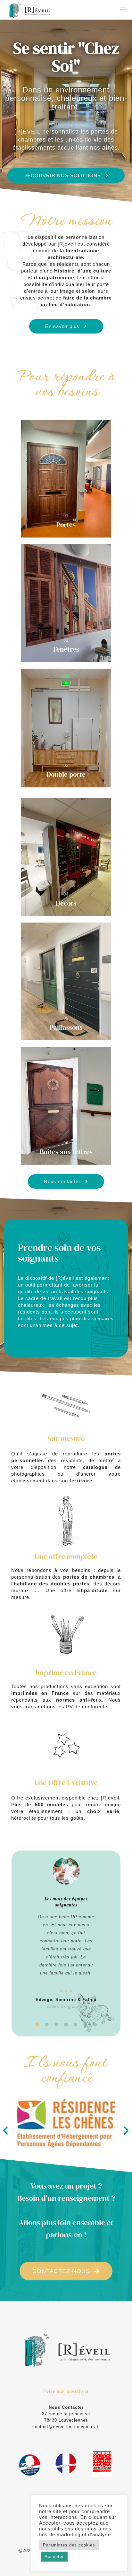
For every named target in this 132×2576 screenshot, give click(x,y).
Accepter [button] (54, 2557)
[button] (6, 2130)
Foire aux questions (66, 2391)
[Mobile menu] (123, 10)
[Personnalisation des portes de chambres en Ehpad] (29, 10)
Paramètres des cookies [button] (69, 2545)
